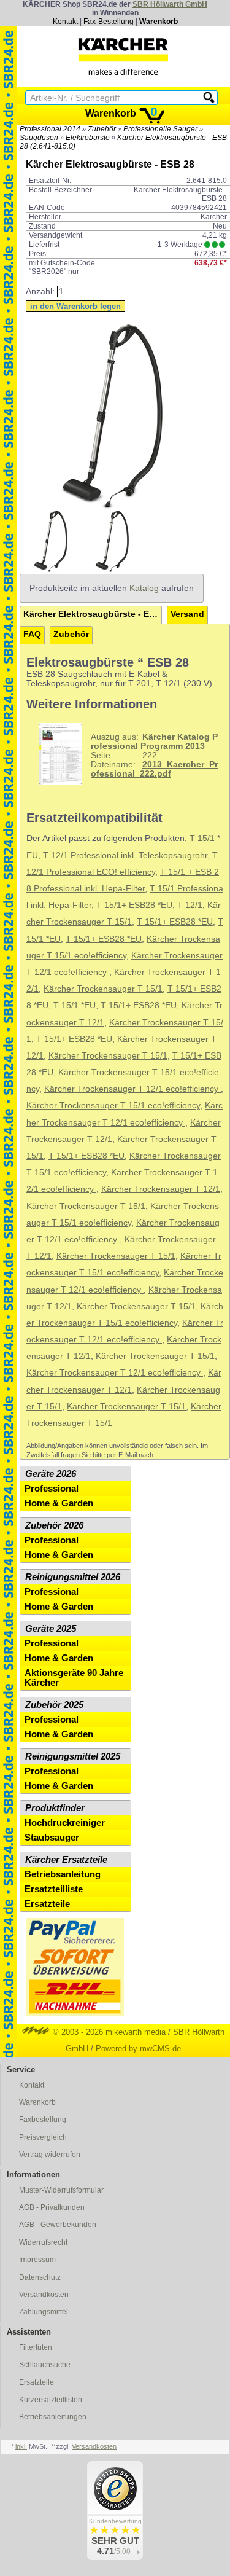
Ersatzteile (47, 1904)
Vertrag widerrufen (50, 2155)
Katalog (144, 588)
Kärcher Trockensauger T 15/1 (103, 989)
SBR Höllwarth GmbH (170, 4)
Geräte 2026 (51, 1474)
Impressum (37, 2260)
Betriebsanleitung (63, 1874)
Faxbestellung (43, 2120)
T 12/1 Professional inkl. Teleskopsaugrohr (125, 855)
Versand (187, 614)
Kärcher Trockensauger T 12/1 (161, 1189)
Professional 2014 (50, 129)
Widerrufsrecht (43, 2242)
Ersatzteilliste (54, 1889)
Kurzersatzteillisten (51, 2400)
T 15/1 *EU (75, 1005)
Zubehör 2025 (54, 1705)
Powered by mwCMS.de (138, 2049)
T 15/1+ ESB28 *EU (134, 905)
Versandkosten (44, 2295)
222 (154, 755)
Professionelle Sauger (160, 129)
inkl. (21, 2446)
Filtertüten (36, 2347)
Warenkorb (159, 22)
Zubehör (102, 129)
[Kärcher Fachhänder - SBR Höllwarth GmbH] (123, 57)
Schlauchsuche (45, 2365)
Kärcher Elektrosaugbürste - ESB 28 (93, 614)
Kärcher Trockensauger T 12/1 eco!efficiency (132, 1089)
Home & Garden (59, 1503)
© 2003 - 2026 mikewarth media (108, 2032)
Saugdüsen (39, 138)
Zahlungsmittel (44, 2312)
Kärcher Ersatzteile (66, 1860)
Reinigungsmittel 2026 (73, 1577)
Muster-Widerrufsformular (61, 2190)
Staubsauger (52, 1838)
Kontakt (65, 22)
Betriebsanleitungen (53, 2417)
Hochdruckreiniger (65, 1823)
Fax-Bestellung (109, 22)
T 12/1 (190, 905)
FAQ (32, 634)
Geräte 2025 (51, 1629)
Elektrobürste (88, 138)
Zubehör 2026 (54, 1525)
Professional (52, 1489)
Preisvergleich (43, 2137)
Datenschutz (40, 2277)
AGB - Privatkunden (52, 2207)
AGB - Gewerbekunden (58, 2225)
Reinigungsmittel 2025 (73, 1756)
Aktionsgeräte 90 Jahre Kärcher (74, 1678)
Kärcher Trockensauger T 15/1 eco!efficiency (113, 1106)
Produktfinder (55, 1808)
